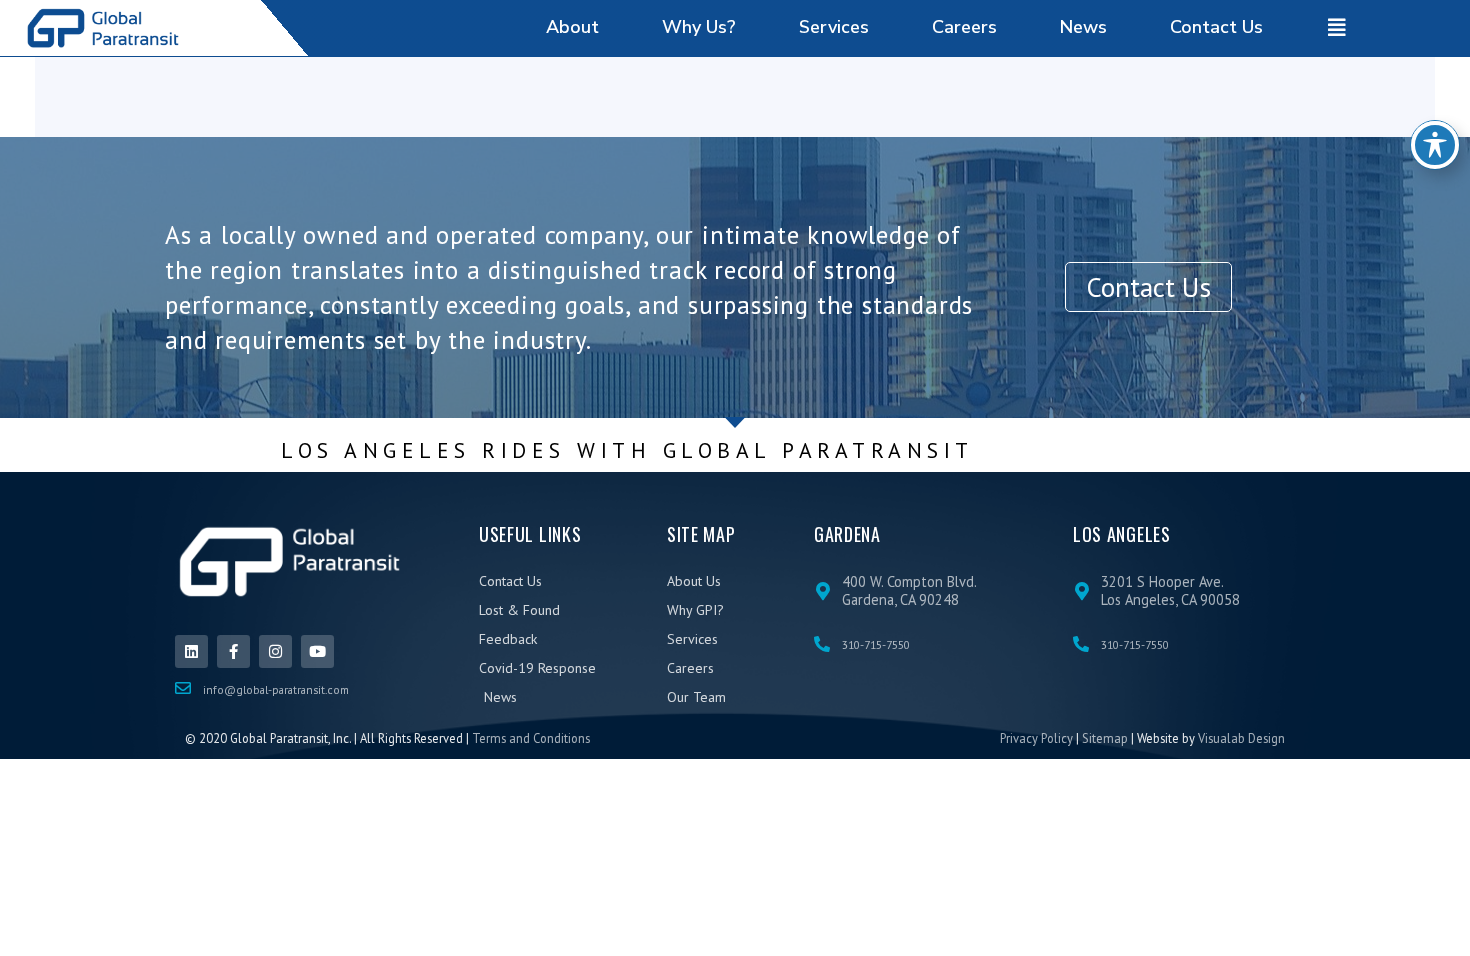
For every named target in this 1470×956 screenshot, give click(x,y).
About (572, 27)
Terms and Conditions (531, 738)
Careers (964, 27)
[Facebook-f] (233, 651)
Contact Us (1216, 27)
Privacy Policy (1036, 738)
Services (834, 27)
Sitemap (1105, 738)
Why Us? (699, 27)
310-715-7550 (876, 644)
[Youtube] (317, 651)
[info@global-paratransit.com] (183, 688)
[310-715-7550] (822, 644)
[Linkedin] (191, 651)
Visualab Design (1241, 738)
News (1083, 27)
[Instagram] (275, 651)
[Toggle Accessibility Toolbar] (1435, 145)
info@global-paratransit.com (276, 689)
